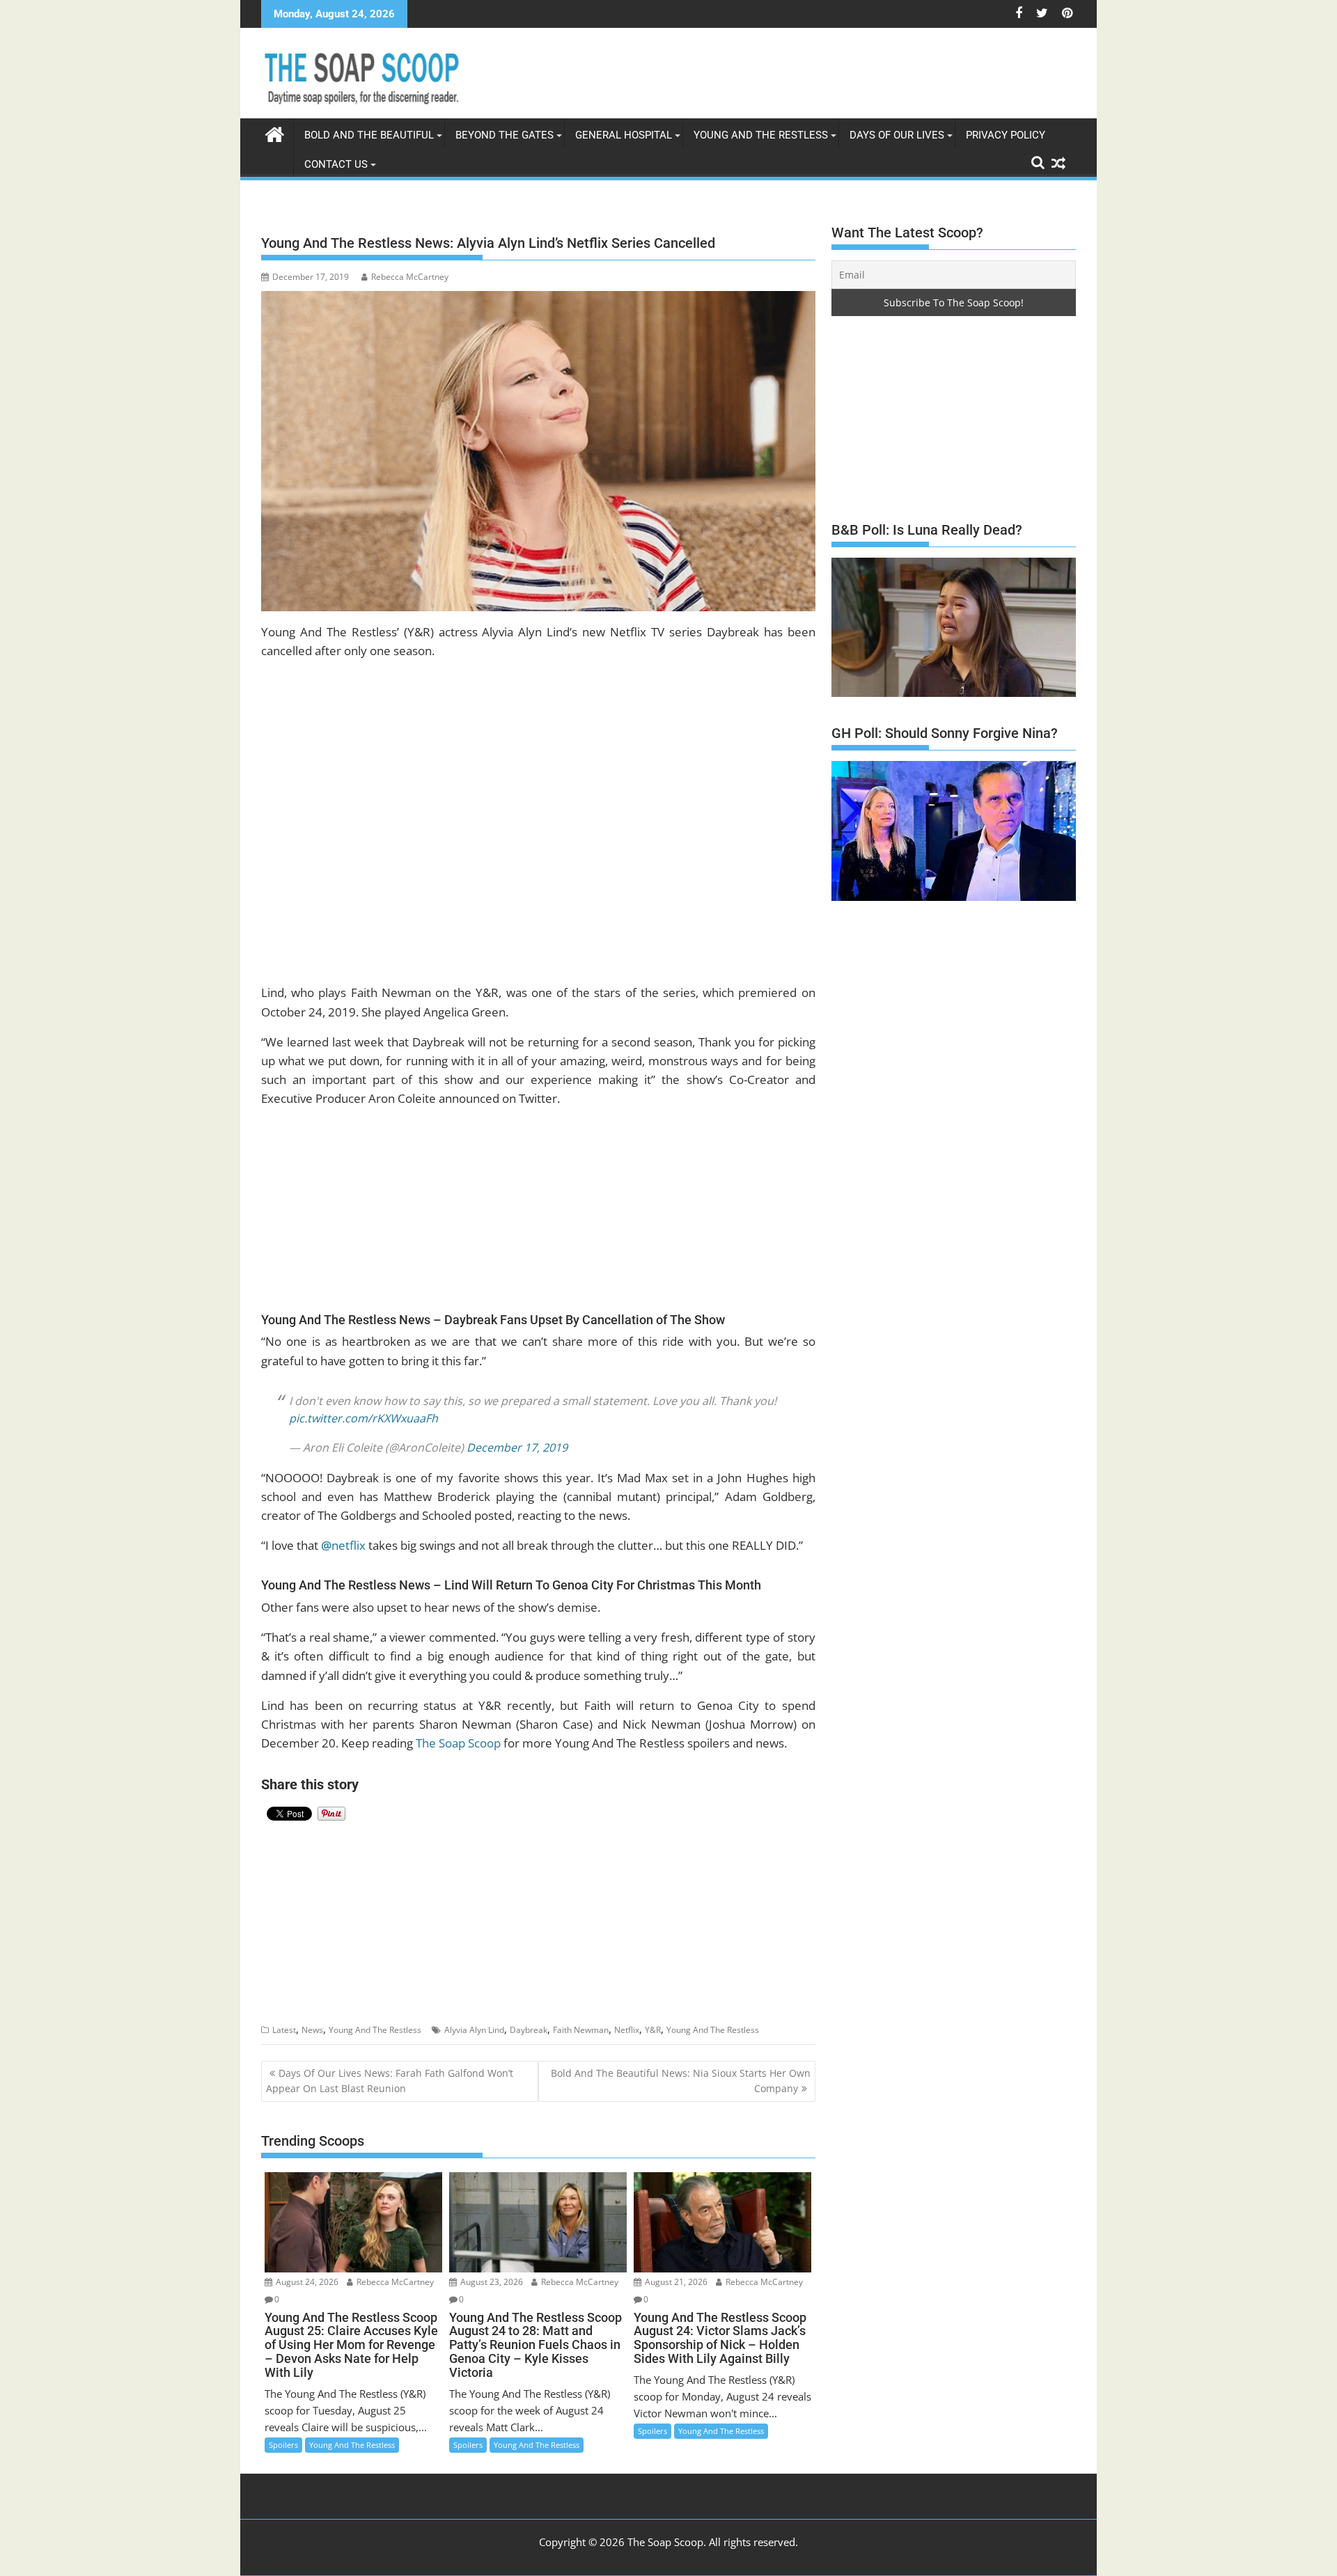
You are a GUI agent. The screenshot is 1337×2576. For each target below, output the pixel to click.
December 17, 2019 (517, 1436)
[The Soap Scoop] (275, 133)
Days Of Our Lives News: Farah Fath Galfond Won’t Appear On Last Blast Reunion (390, 2070)
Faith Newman (581, 2019)
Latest (284, 2019)
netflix (343, 1534)
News (312, 2019)
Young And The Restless (761, 135)
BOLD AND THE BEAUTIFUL (369, 135)
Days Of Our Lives (897, 135)
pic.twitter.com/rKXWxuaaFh (363, 1407)
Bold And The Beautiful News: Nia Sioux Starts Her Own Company (681, 2070)
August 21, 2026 (675, 2271)
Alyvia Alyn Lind (474, 2019)
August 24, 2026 (306, 2271)
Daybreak (529, 2019)
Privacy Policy (1006, 135)
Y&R (653, 2019)
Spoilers (283, 2434)
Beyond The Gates (505, 135)
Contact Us (336, 164)
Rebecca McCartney (410, 277)
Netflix (627, 2019)
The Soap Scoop (458, 1732)
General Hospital (624, 135)
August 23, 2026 (491, 2271)
